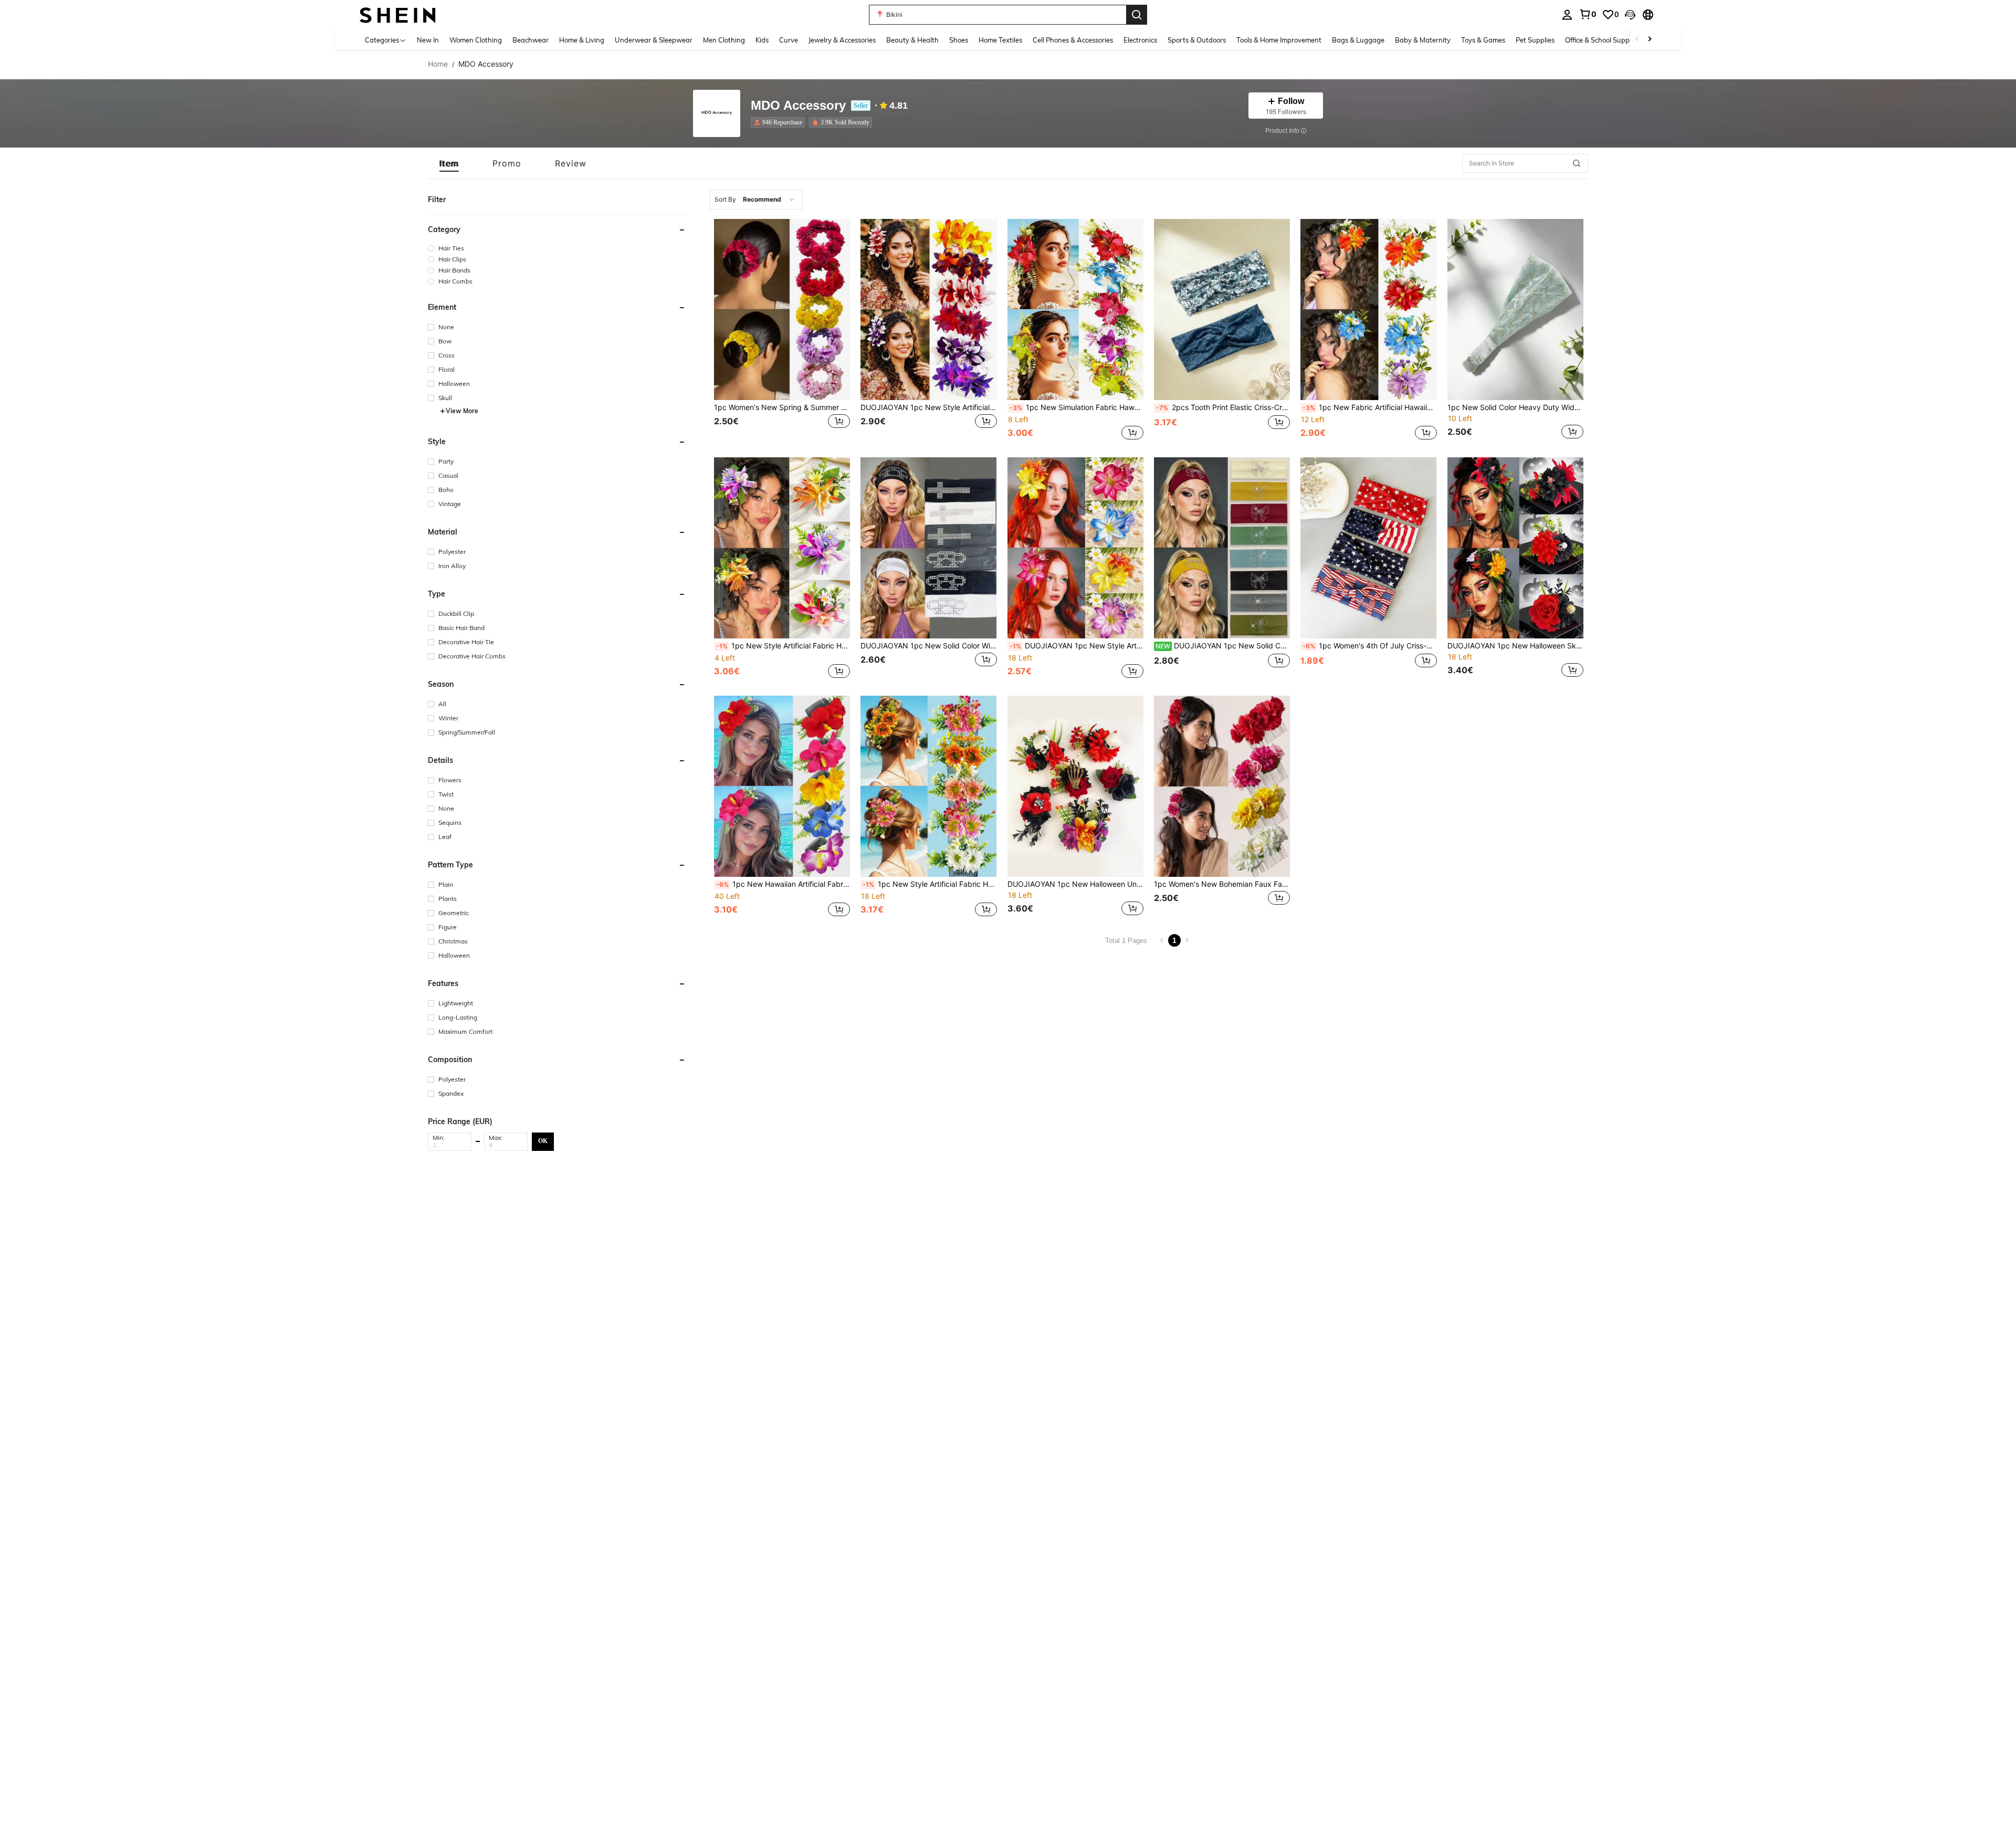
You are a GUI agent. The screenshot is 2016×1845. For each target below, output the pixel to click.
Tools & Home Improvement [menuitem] (1279, 40)
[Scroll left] (1637, 40)
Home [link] (438, 64)
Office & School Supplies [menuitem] (1602, 40)
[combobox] (756, 200)
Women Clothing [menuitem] (476, 40)
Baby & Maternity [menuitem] (1423, 40)
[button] (1630, 15)
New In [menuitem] (428, 40)
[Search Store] (1577, 163)
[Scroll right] (1650, 40)
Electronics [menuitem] (1140, 40)
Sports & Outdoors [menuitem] (1197, 40)
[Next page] (1187, 940)
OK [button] (543, 1141)
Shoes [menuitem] (959, 40)
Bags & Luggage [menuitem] (1358, 40)
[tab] (449, 163)
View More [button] (462, 411)
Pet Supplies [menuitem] (1535, 40)
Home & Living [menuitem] (582, 40)
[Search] (1137, 15)
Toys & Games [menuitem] (1483, 40)
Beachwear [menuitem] (531, 40)
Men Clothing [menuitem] (724, 40)
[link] (1588, 14)
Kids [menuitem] (762, 40)
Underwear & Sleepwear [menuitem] (654, 40)
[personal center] (1567, 15)
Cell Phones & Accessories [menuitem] (1073, 40)
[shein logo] (398, 14)
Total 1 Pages (1126, 941)
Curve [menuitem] (789, 40)
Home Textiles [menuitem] (1000, 40)
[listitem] (780, 122)
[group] (557, 248)
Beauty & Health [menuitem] (912, 40)
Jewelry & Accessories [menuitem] (842, 40)
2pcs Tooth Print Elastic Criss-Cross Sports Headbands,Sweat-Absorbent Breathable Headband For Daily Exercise (1223, 407)
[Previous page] (1162, 940)
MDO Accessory (798, 106)
